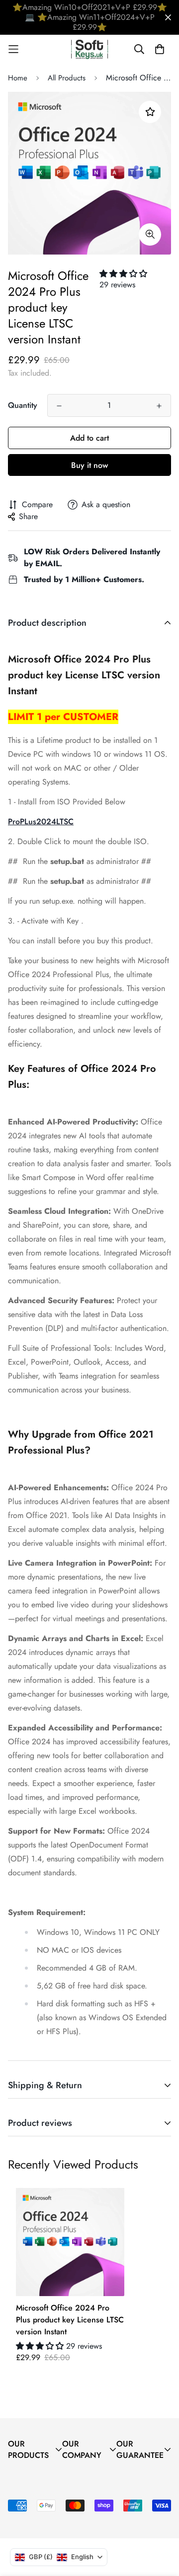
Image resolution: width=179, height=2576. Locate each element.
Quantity (23, 405)
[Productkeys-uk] (90, 49)
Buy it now (89, 465)
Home (18, 78)
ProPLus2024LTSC (41, 822)
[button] (123, 274)
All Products (67, 78)
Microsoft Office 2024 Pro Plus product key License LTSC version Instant (70, 2320)
